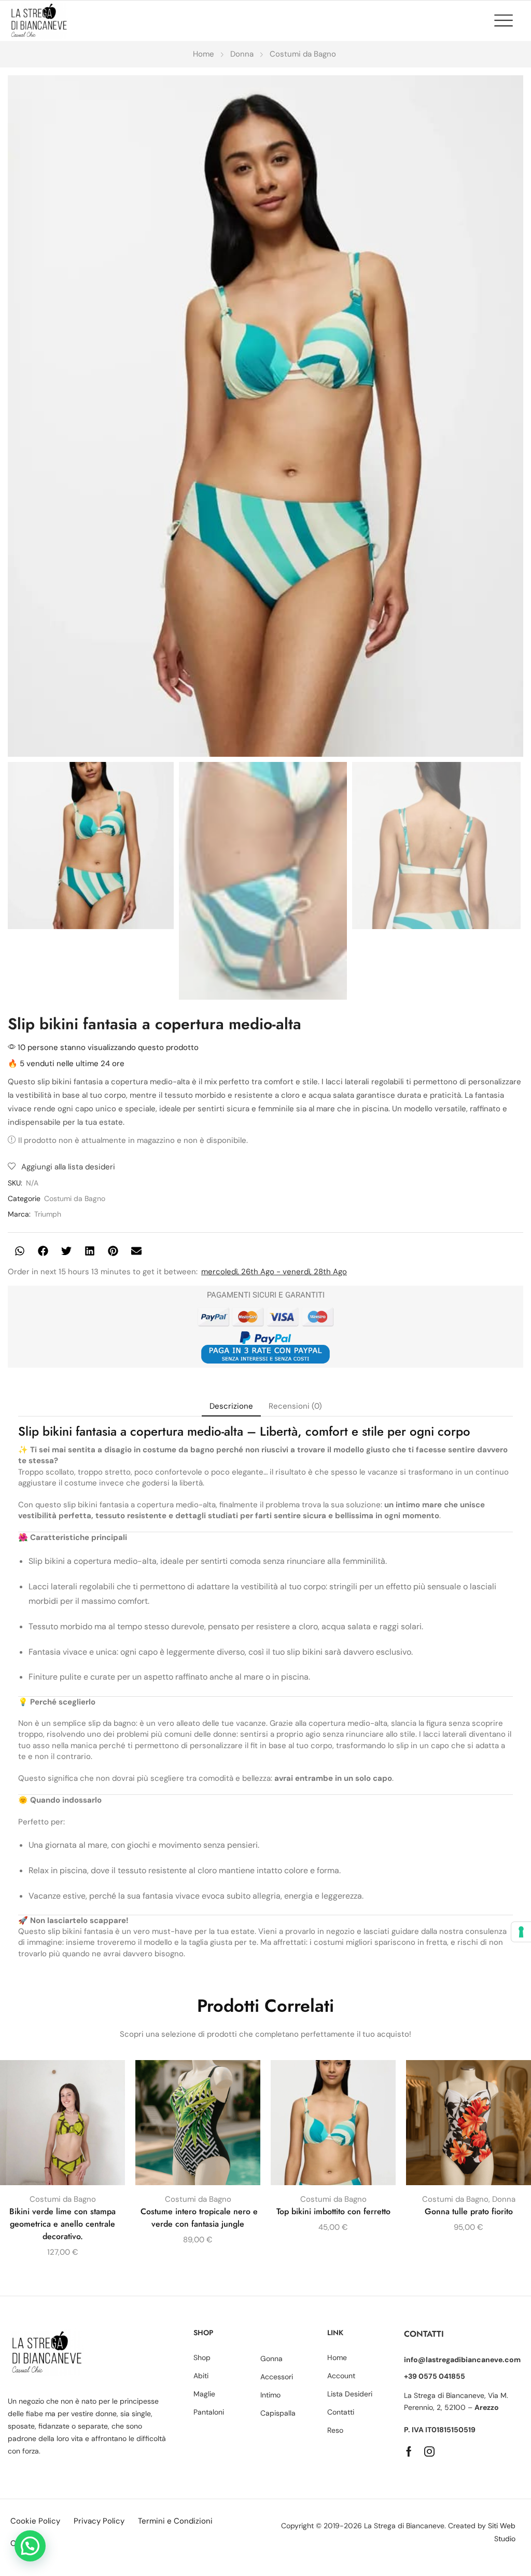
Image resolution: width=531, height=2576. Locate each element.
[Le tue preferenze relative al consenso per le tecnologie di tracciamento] (521, 1932)
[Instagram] (429, 2451)
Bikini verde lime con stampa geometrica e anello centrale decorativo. (62, 2224)
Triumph (48, 1214)
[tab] (231, 1406)
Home (204, 54)
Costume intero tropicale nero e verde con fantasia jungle (198, 2218)
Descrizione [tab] (231, 1406)
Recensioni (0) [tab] (295, 1406)
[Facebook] (409, 2451)
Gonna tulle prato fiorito (469, 2211)
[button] (509, 20)
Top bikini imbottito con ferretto (333, 2211)
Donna (242, 54)
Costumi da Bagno (303, 54)
